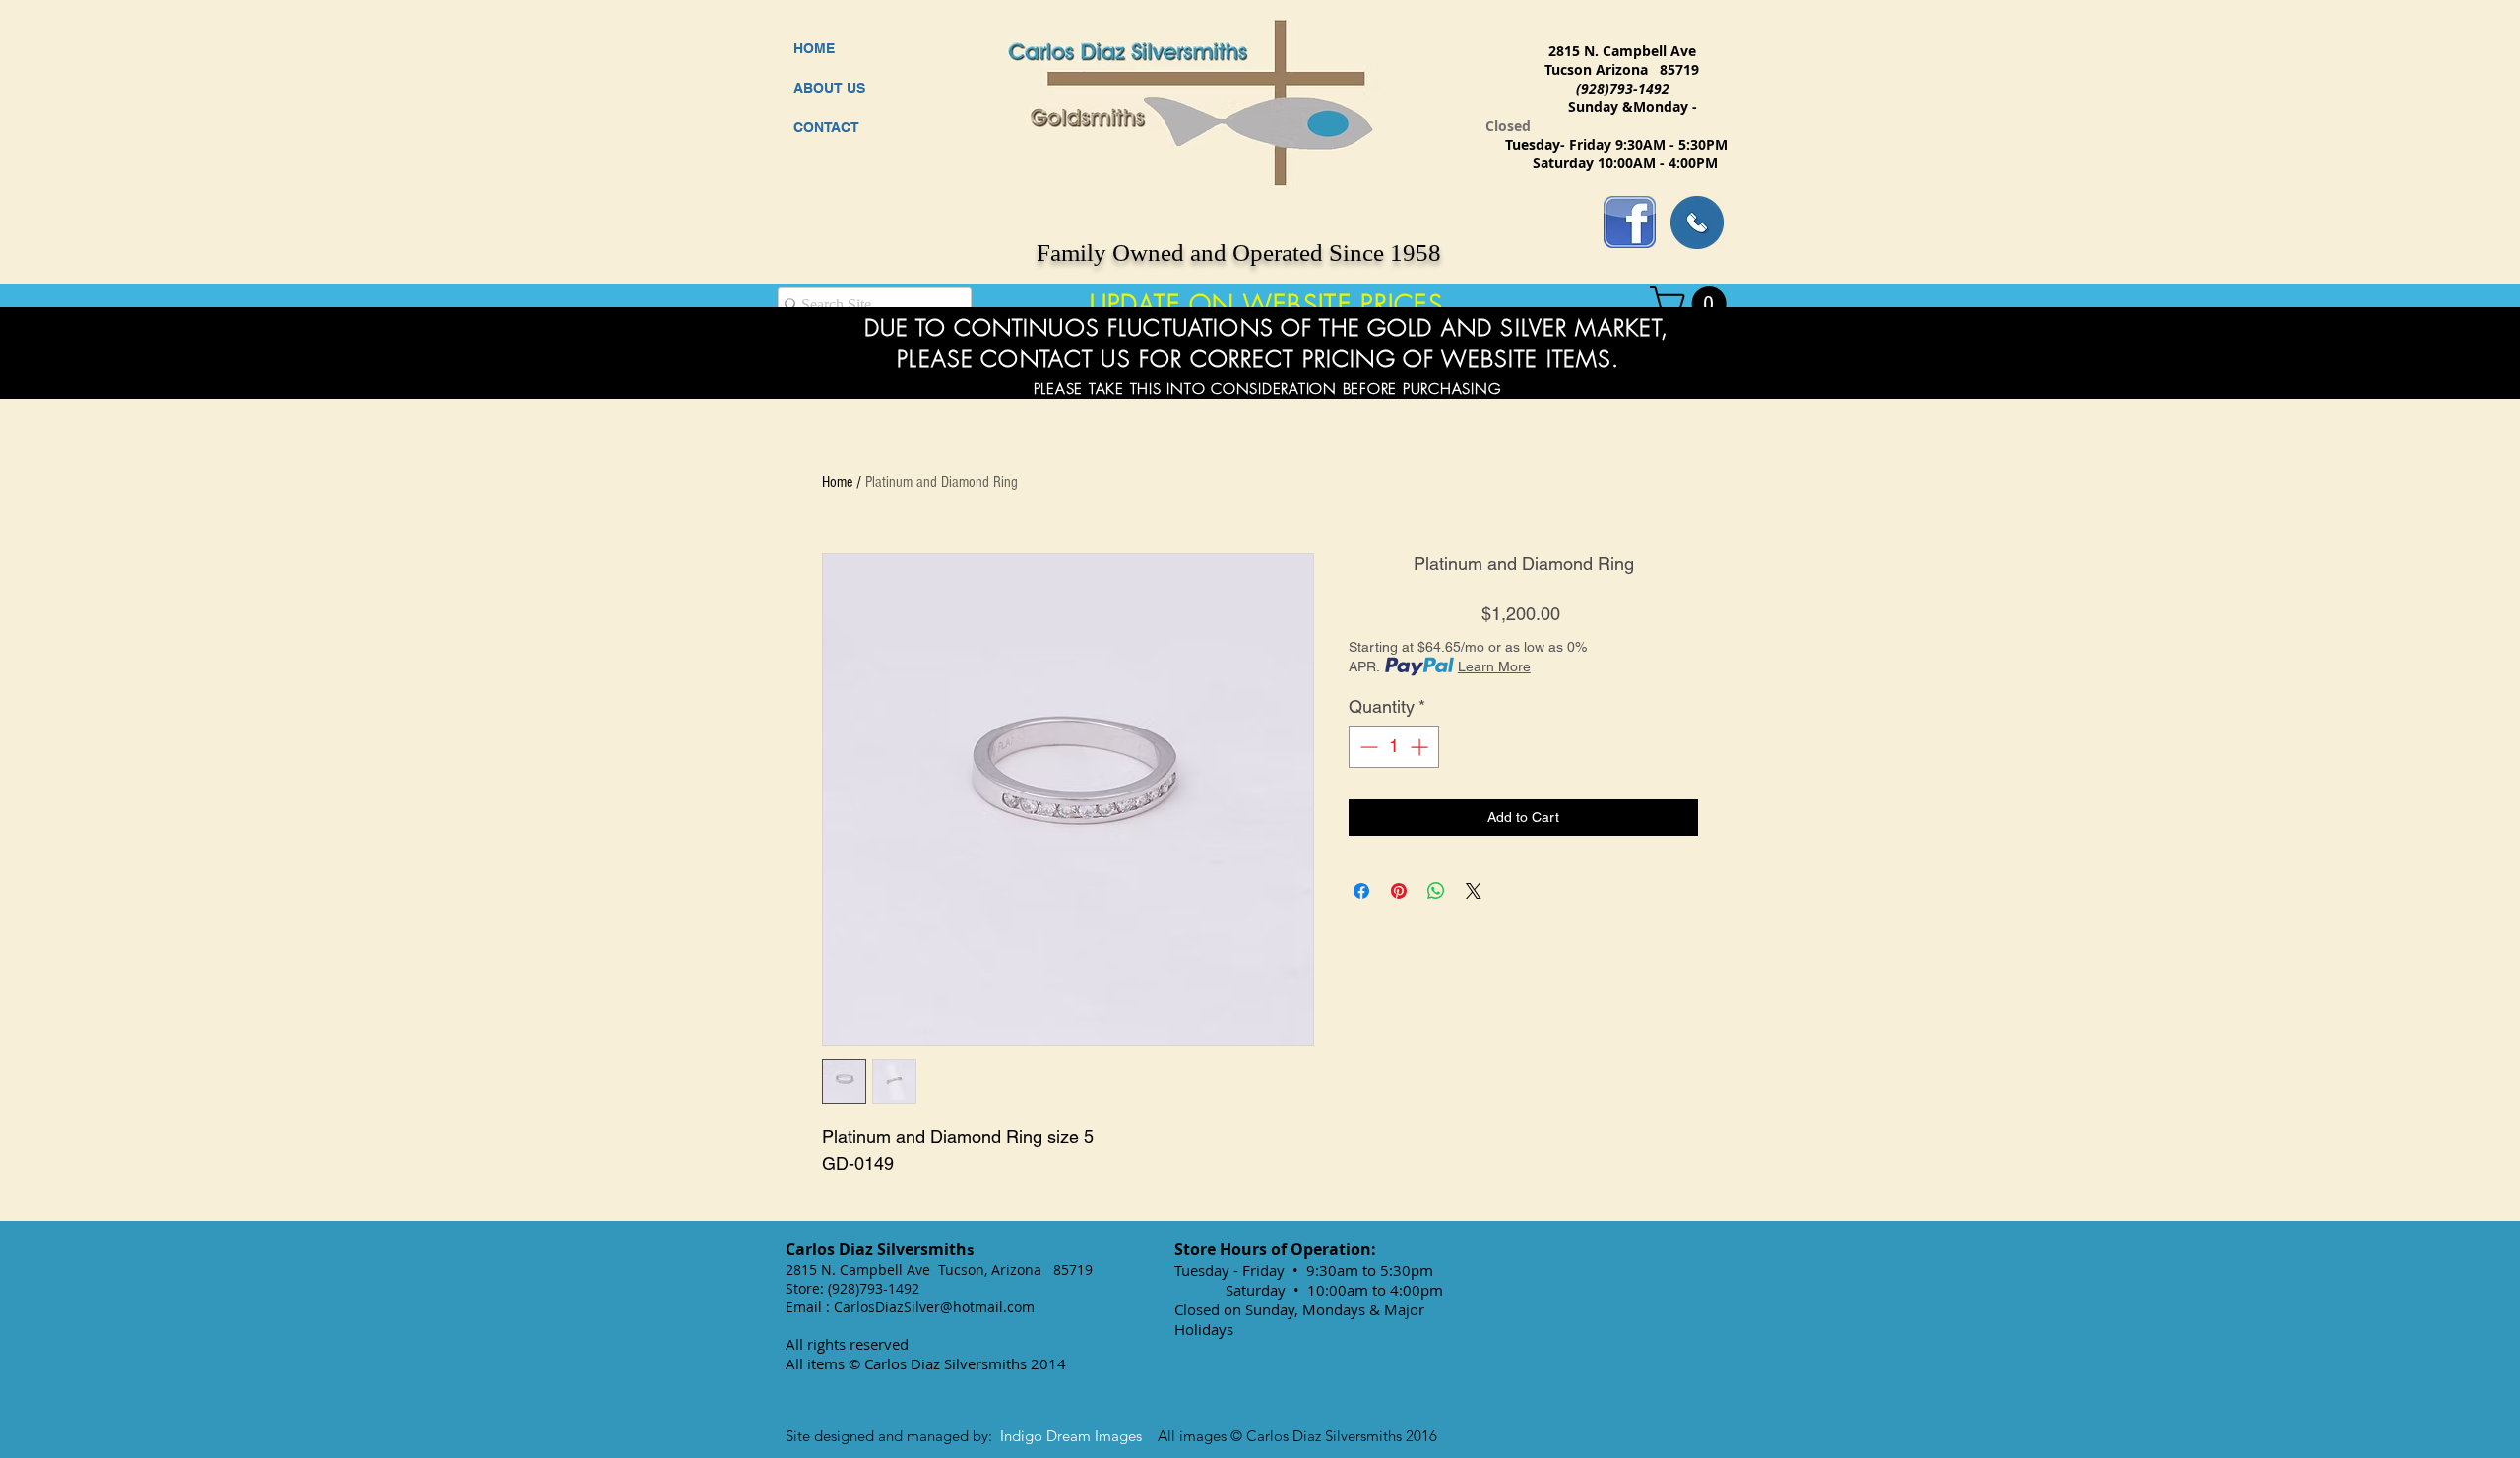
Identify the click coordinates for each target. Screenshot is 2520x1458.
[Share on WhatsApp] (1436, 891)
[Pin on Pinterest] (1399, 891)
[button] (1692, 304)
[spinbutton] (1394, 747)
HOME (814, 48)
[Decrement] (1367, 747)
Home (837, 482)
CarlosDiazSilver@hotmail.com (934, 1307)
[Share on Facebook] (1361, 891)
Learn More (1494, 666)
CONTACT (826, 127)
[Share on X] (1474, 891)
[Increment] (1421, 747)
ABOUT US (829, 88)
